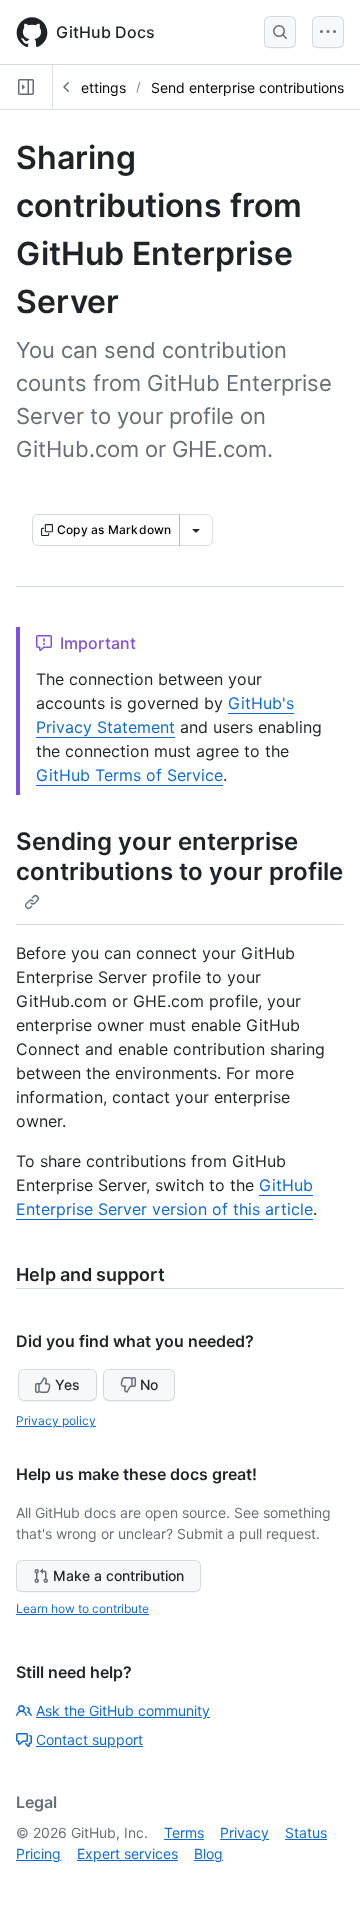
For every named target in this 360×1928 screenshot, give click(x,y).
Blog (208, 1853)
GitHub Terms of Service (129, 775)
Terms (184, 1832)
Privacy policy (56, 1420)
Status (306, 1832)
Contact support (89, 1739)
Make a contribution (118, 1575)
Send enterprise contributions (247, 87)
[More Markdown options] (196, 530)
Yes (67, 1384)
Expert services (127, 1853)
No (149, 1384)
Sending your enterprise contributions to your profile (179, 856)
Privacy (244, 1832)
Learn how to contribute (82, 1608)
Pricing (38, 1853)
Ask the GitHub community (123, 1710)
